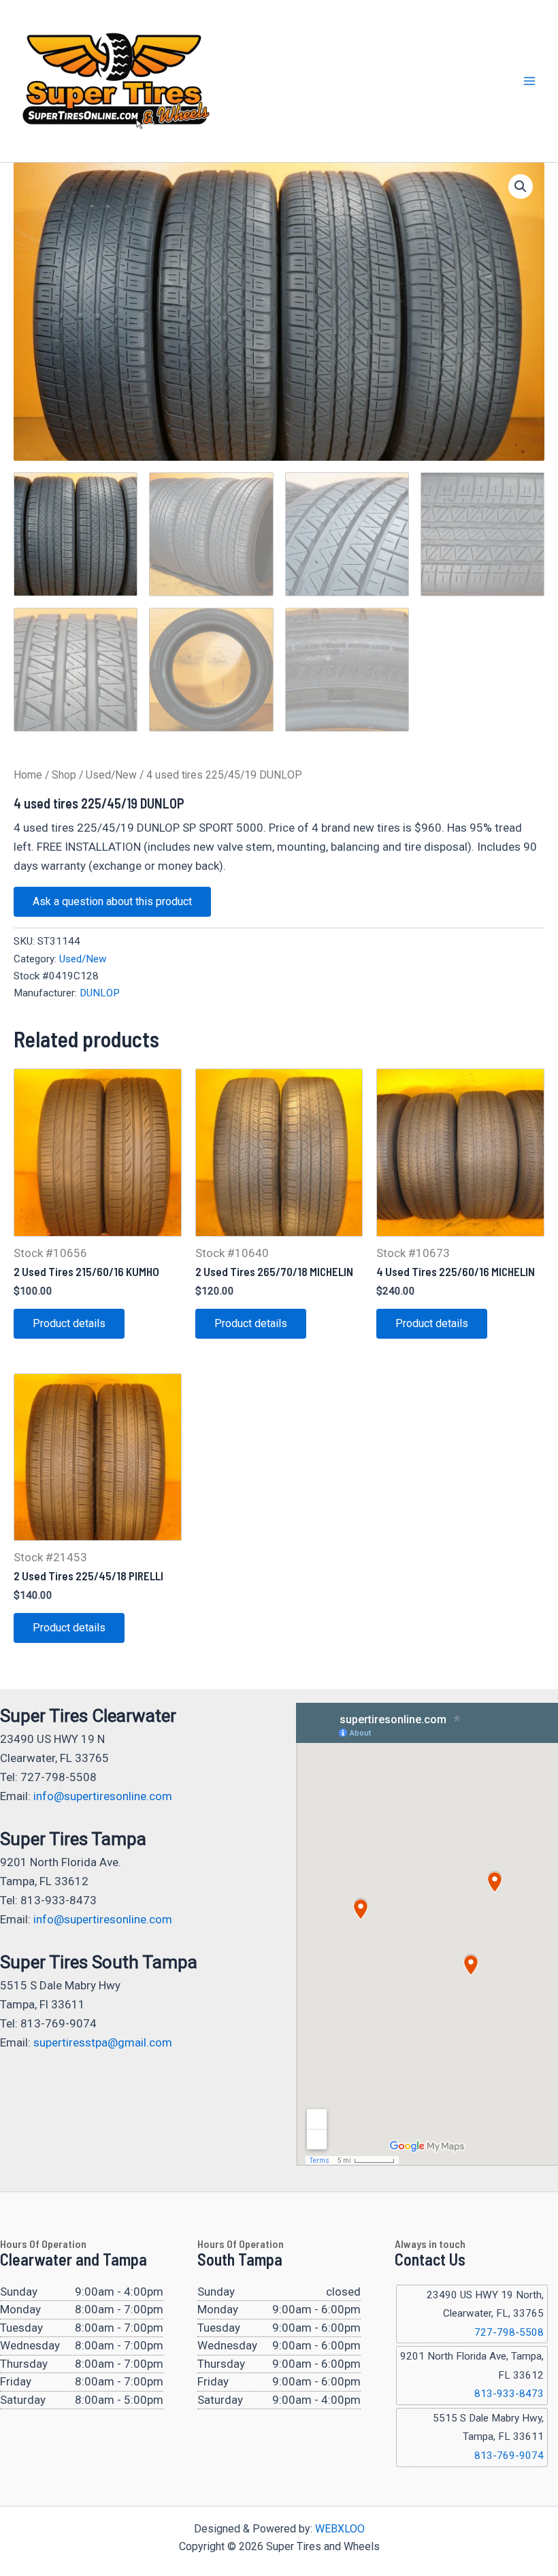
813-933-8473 (509, 2394)
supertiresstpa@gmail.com (103, 2042)
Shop (64, 775)
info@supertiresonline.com (103, 1796)
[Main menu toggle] (529, 81)
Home (28, 775)
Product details (69, 1323)
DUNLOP (100, 993)
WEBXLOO (340, 2529)
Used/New (111, 775)
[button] (521, 186)
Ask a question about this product (112, 901)
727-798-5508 (509, 2332)
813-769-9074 (509, 2456)
